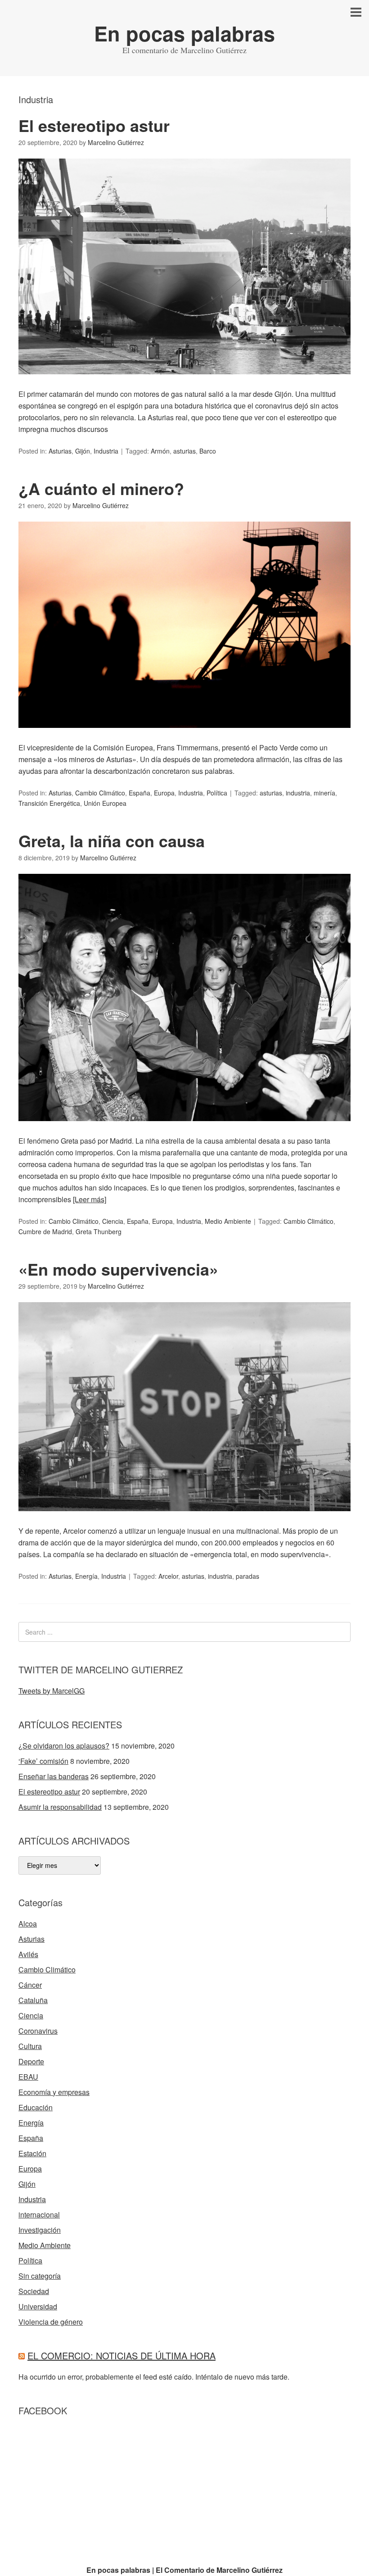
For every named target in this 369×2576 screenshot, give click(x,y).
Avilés (28, 1954)
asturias (184, 451)
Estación (32, 2153)
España (139, 793)
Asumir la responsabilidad (60, 1807)
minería (324, 793)
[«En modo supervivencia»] (184, 1519)
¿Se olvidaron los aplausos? (64, 1746)
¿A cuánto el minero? (101, 488)
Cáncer (30, 1985)
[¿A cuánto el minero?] (184, 736)
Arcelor (168, 1576)
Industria (106, 451)
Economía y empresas (54, 2092)
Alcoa (28, 1924)
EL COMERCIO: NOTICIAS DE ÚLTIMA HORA (121, 2356)
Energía (86, 1576)
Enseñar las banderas (54, 1776)
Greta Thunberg (99, 1231)
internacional (39, 2215)
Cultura (30, 2046)
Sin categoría (40, 2276)
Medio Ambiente (228, 1221)
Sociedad (34, 2291)
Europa (164, 793)
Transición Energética (49, 803)
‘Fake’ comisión (43, 1761)
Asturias (60, 451)
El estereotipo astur (94, 125)
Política (217, 793)
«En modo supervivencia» (118, 1269)
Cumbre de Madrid (45, 1231)
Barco (208, 451)
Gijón (83, 451)
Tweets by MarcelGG (52, 1691)
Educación (36, 2107)
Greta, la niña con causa (112, 840)
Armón (160, 451)
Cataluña (33, 2000)
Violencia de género (51, 2322)
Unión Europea (105, 803)
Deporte (31, 2061)
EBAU (28, 2077)
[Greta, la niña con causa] (184, 1129)
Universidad (38, 2306)
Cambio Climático (100, 793)
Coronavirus (38, 2031)
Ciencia (113, 1221)
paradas (247, 1576)
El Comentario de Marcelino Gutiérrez (219, 2570)
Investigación (40, 2230)
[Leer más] (90, 1199)
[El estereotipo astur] (184, 382)
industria (298, 793)
